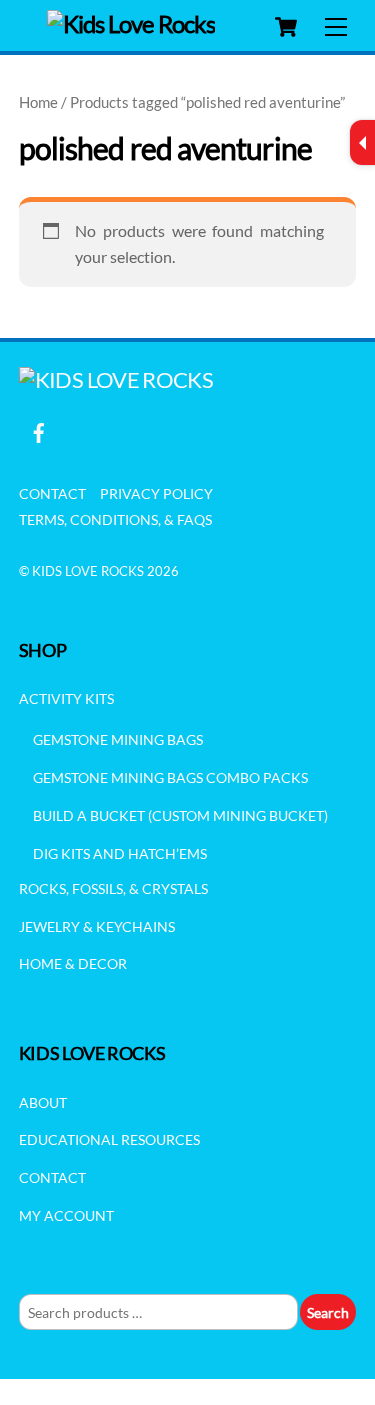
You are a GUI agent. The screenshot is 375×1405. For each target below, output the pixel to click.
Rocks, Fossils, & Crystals (113, 888)
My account (66, 1215)
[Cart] (286, 27)
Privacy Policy (156, 493)
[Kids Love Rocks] (131, 23)
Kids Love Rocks (88, 571)
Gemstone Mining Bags (118, 739)
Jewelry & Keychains (97, 926)
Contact (52, 493)
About (43, 1102)
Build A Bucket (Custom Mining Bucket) (180, 815)
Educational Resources (109, 1139)
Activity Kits (66, 698)
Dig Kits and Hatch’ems (120, 853)
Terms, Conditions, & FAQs (115, 519)
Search (328, 1312)
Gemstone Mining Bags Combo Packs (170, 777)
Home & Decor (73, 963)
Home (38, 102)
